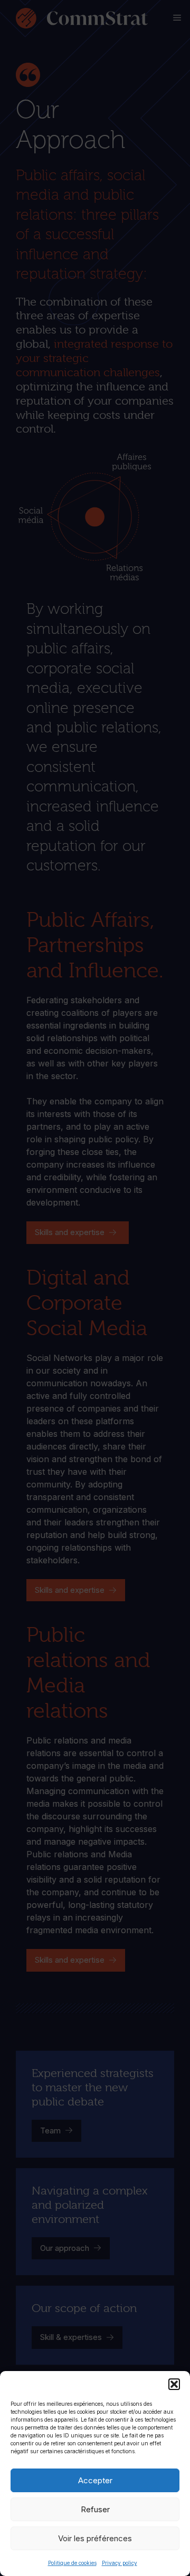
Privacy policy (120, 2563)
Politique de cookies (72, 2563)
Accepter (95, 2480)
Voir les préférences (95, 2538)
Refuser (95, 2509)
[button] (174, 2384)
